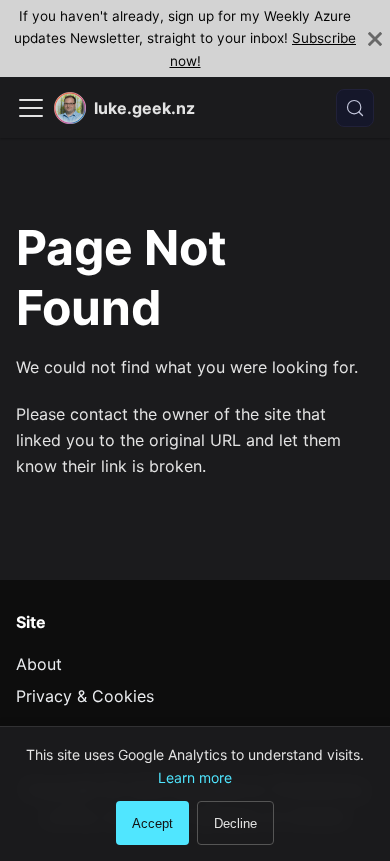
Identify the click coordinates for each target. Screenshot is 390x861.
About (39, 664)
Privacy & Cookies (85, 696)
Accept (152, 823)
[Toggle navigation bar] (31, 108)
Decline (235, 823)
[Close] (375, 38)
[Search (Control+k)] (355, 108)
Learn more (195, 777)
